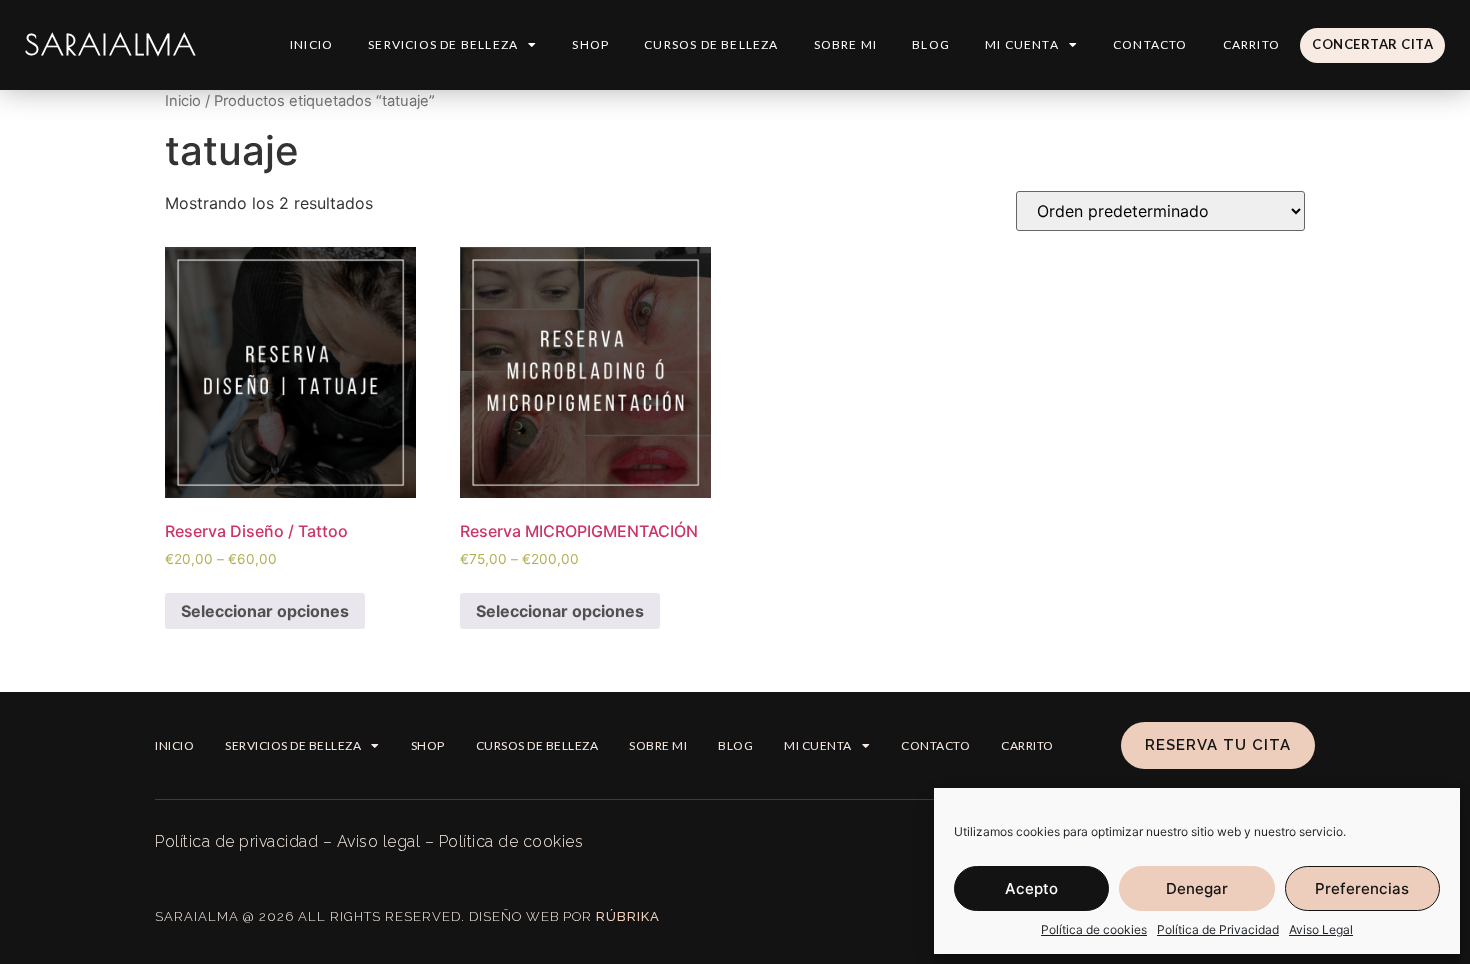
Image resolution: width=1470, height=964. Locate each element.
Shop (590, 44)
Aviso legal (379, 841)
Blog (931, 44)
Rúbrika (628, 916)
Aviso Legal (1321, 929)
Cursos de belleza (711, 44)
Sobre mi (846, 44)
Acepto (1031, 888)
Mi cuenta (1022, 44)
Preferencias (1362, 888)
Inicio (311, 44)
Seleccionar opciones (265, 611)
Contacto (1150, 44)
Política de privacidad (236, 841)
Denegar (1197, 888)
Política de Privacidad (1218, 929)
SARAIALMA (111, 44)
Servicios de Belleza (443, 44)
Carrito (1251, 44)
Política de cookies (1094, 929)
